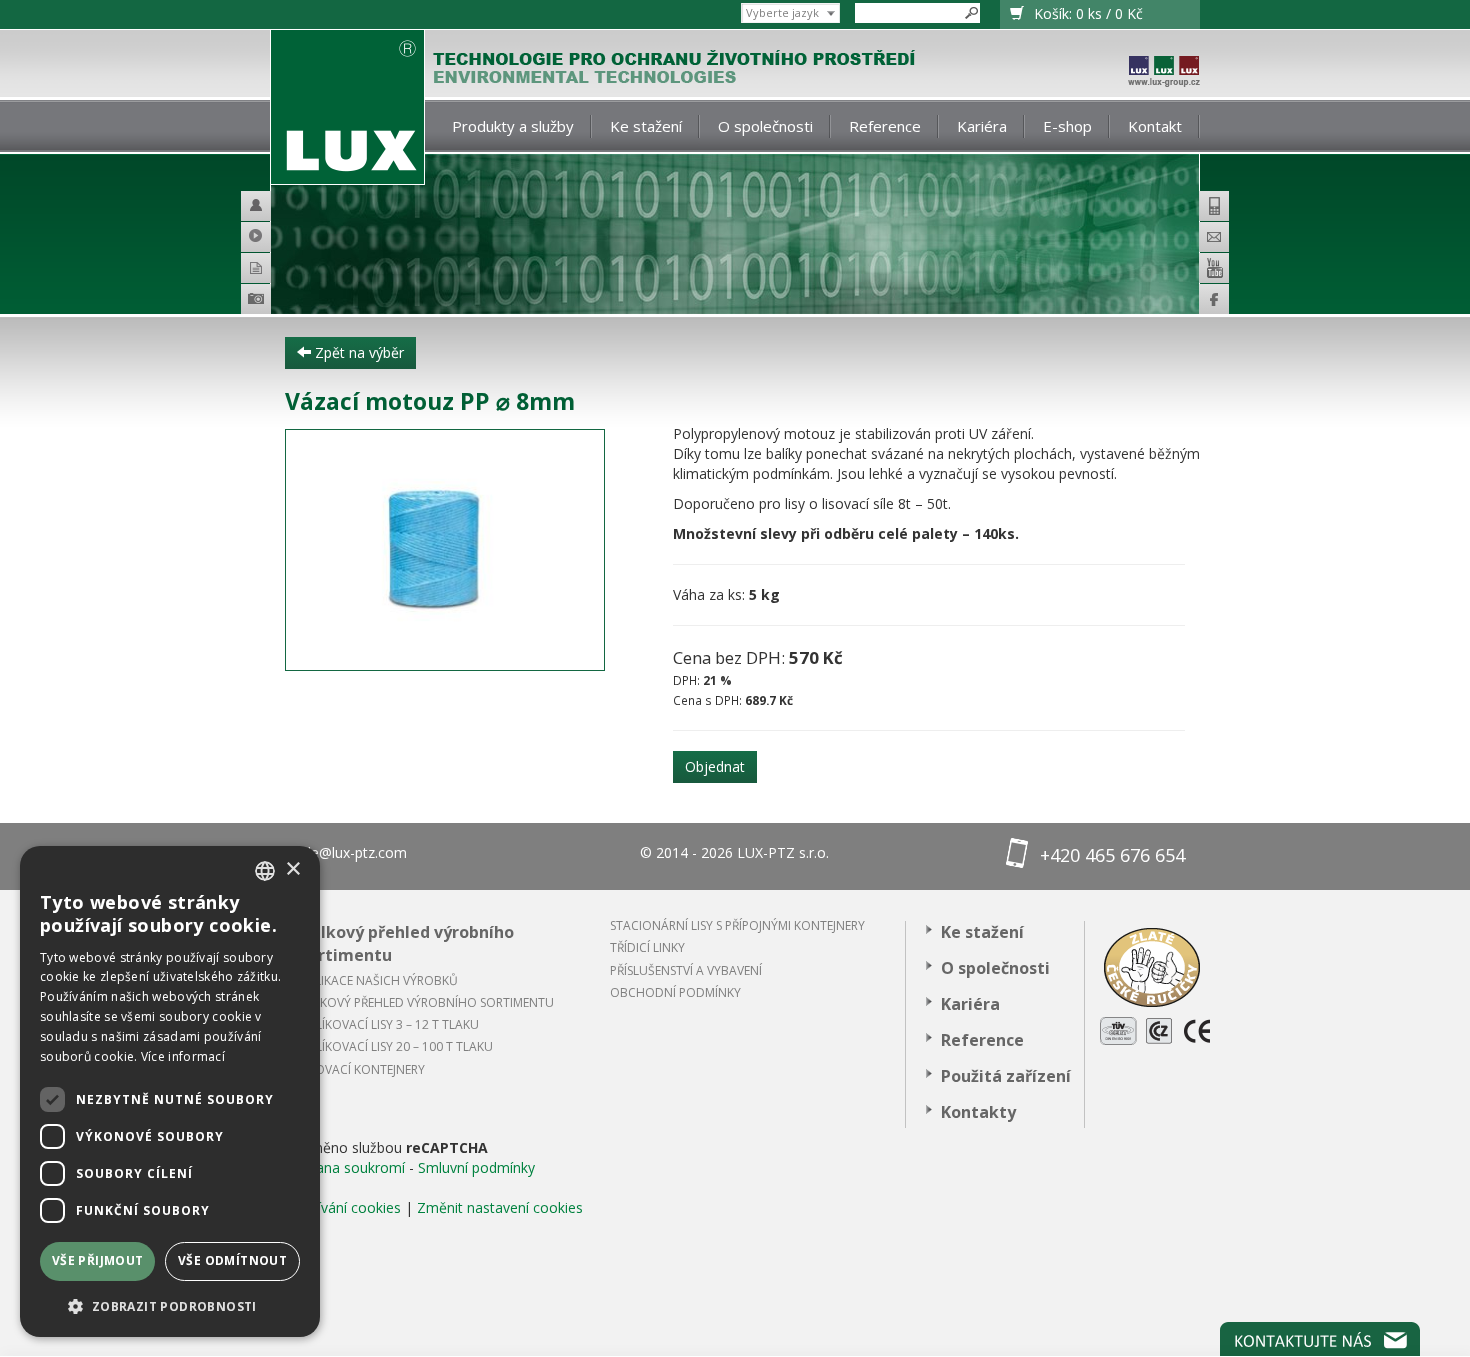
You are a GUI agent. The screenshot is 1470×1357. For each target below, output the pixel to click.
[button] (170, 1305)
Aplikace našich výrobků (379, 980)
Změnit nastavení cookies (500, 1207)
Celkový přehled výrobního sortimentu (407, 943)
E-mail (1214, 237)
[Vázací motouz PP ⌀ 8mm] (464, 550)
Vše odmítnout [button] (232, 1260)
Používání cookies (343, 1207)
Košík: (1088, 13)
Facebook (1214, 299)
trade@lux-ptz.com (346, 852)
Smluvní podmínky (476, 1167)
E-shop (1067, 126)
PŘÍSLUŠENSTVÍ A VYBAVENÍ (686, 970)
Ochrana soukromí (345, 1167)
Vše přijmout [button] (98, 1260)
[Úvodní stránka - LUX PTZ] (347, 107)
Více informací (183, 1056)
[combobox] (265, 871)
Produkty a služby (513, 126)
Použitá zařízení (1006, 1076)
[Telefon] (1214, 206)
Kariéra (982, 126)
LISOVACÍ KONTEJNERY (362, 1069)
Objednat (715, 766)
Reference (885, 126)
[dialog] (170, 1091)
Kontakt (1155, 126)
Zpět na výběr (357, 352)
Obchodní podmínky (675, 992)
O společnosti (765, 126)
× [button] (292, 869)
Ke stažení (646, 126)
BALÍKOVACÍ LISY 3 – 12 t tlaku (389, 1024)
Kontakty (978, 1112)
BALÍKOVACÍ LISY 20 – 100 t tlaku (396, 1046)
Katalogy (264, 268)
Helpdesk (264, 206)
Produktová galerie (284, 302)
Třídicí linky (647, 947)
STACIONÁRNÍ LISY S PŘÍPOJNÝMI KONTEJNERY (737, 925)
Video (264, 237)
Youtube (1214, 268)
